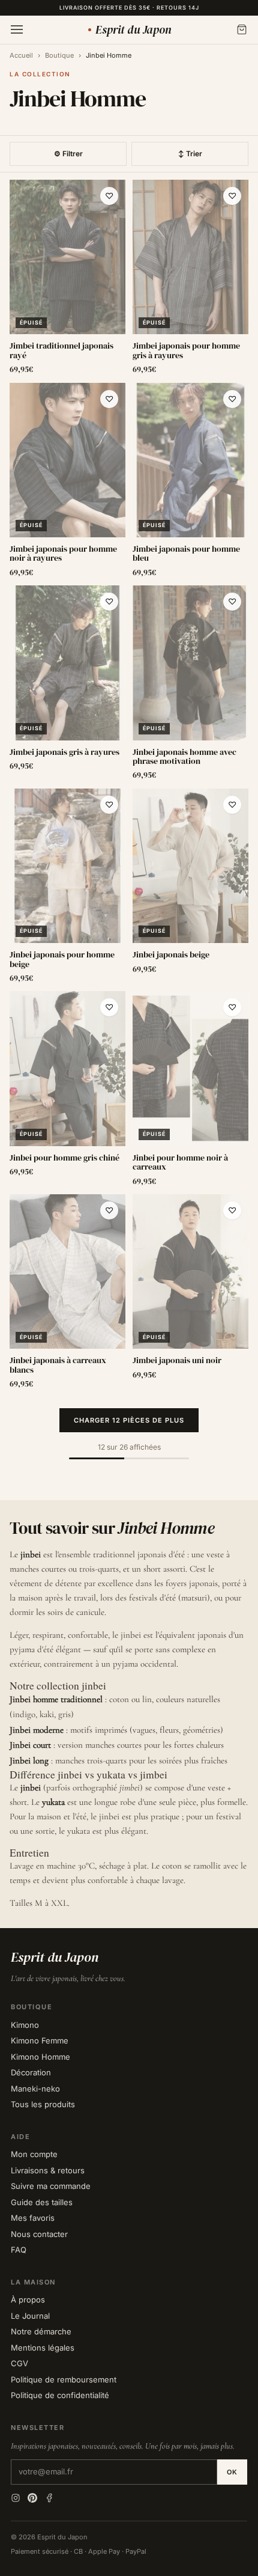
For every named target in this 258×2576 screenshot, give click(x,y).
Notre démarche (41, 2331)
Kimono (25, 2025)
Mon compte (34, 2154)
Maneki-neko (35, 2089)
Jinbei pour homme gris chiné (64, 1158)
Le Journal (30, 2316)
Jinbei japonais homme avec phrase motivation (184, 757)
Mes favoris (33, 2218)
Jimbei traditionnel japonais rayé (61, 351)
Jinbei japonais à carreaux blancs (58, 1365)
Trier (190, 154)
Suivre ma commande (51, 2186)
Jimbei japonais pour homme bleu (186, 554)
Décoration (31, 2072)
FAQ (19, 2250)
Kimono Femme (40, 2040)
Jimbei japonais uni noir (177, 1360)
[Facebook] (49, 2498)
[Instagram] (16, 2498)
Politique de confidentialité (60, 2395)
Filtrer (68, 154)
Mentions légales (43, 2348)
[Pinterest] (32, 2498)
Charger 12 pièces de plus (129, 1420)
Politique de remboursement (64, 2379)
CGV (19, 2363)
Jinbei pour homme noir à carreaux (180, 1163)
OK (232, 2472)
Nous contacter (39, 2234)
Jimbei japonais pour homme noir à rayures (63, 554)
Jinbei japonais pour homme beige (62, 960)
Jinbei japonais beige (171, 955)
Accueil (21, 55)
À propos (28, 2300)
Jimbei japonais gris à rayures (64, 752)
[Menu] (17, 29)
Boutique (59, 55)
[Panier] (242, 29)
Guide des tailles (42, 2202)
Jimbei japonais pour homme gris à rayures (186, 351)
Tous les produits (43, 2104)
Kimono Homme (40, 2057)
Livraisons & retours (48, 2170)
